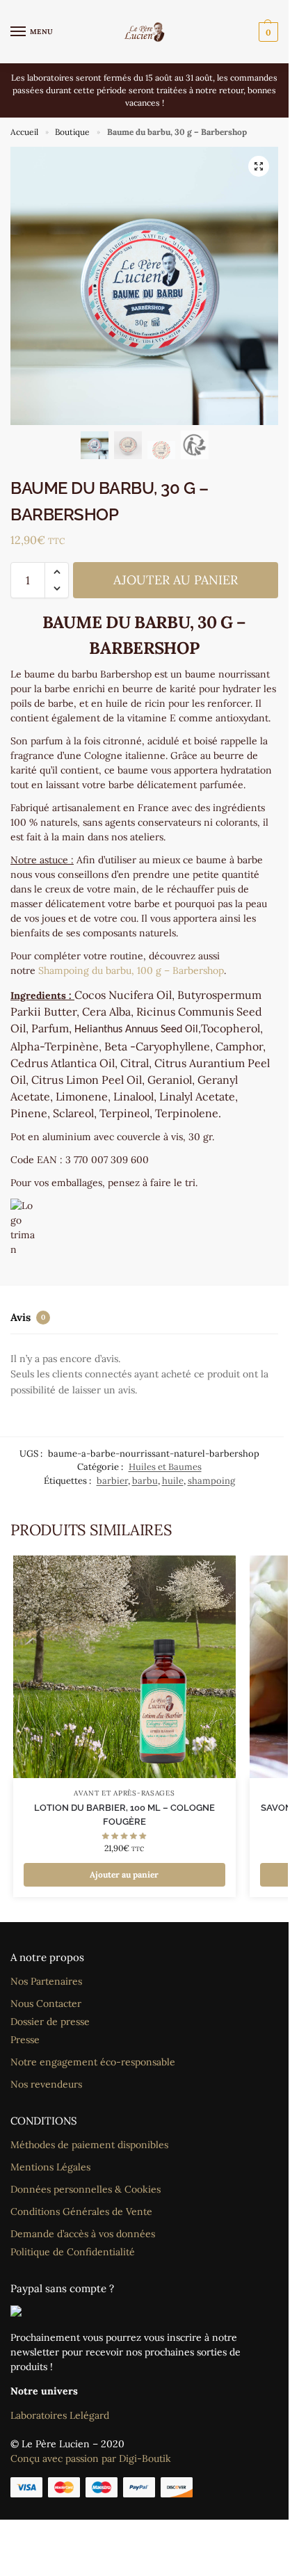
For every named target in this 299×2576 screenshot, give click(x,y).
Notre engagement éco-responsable (93, 2062)
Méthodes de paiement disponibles (89, 2145)
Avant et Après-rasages (124, 1793)
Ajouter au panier (176, 580)
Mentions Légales (50, 2167)
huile (173, 1481)
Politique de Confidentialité (73, 2252)
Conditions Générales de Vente (81, 2211)
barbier (112, 1481)
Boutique (72, 132)
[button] (267, 32)
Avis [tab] (28, 1317)
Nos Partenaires (46, 1981)
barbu (145, 1481)
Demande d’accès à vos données (83, 2234)
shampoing (211, 1481)
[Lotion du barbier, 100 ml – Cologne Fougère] (124, 1667)
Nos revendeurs (46, 2084)
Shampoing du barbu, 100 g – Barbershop (131, 970)
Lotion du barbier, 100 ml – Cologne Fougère (124, 1815)
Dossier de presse (50, 2022)
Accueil (24, 132)
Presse (25, 2040)
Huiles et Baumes (165, 1467)
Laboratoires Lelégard (60, 2415)
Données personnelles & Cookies (86, 2189)
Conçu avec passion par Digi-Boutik (91, 2458)
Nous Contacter (46, 2003)
